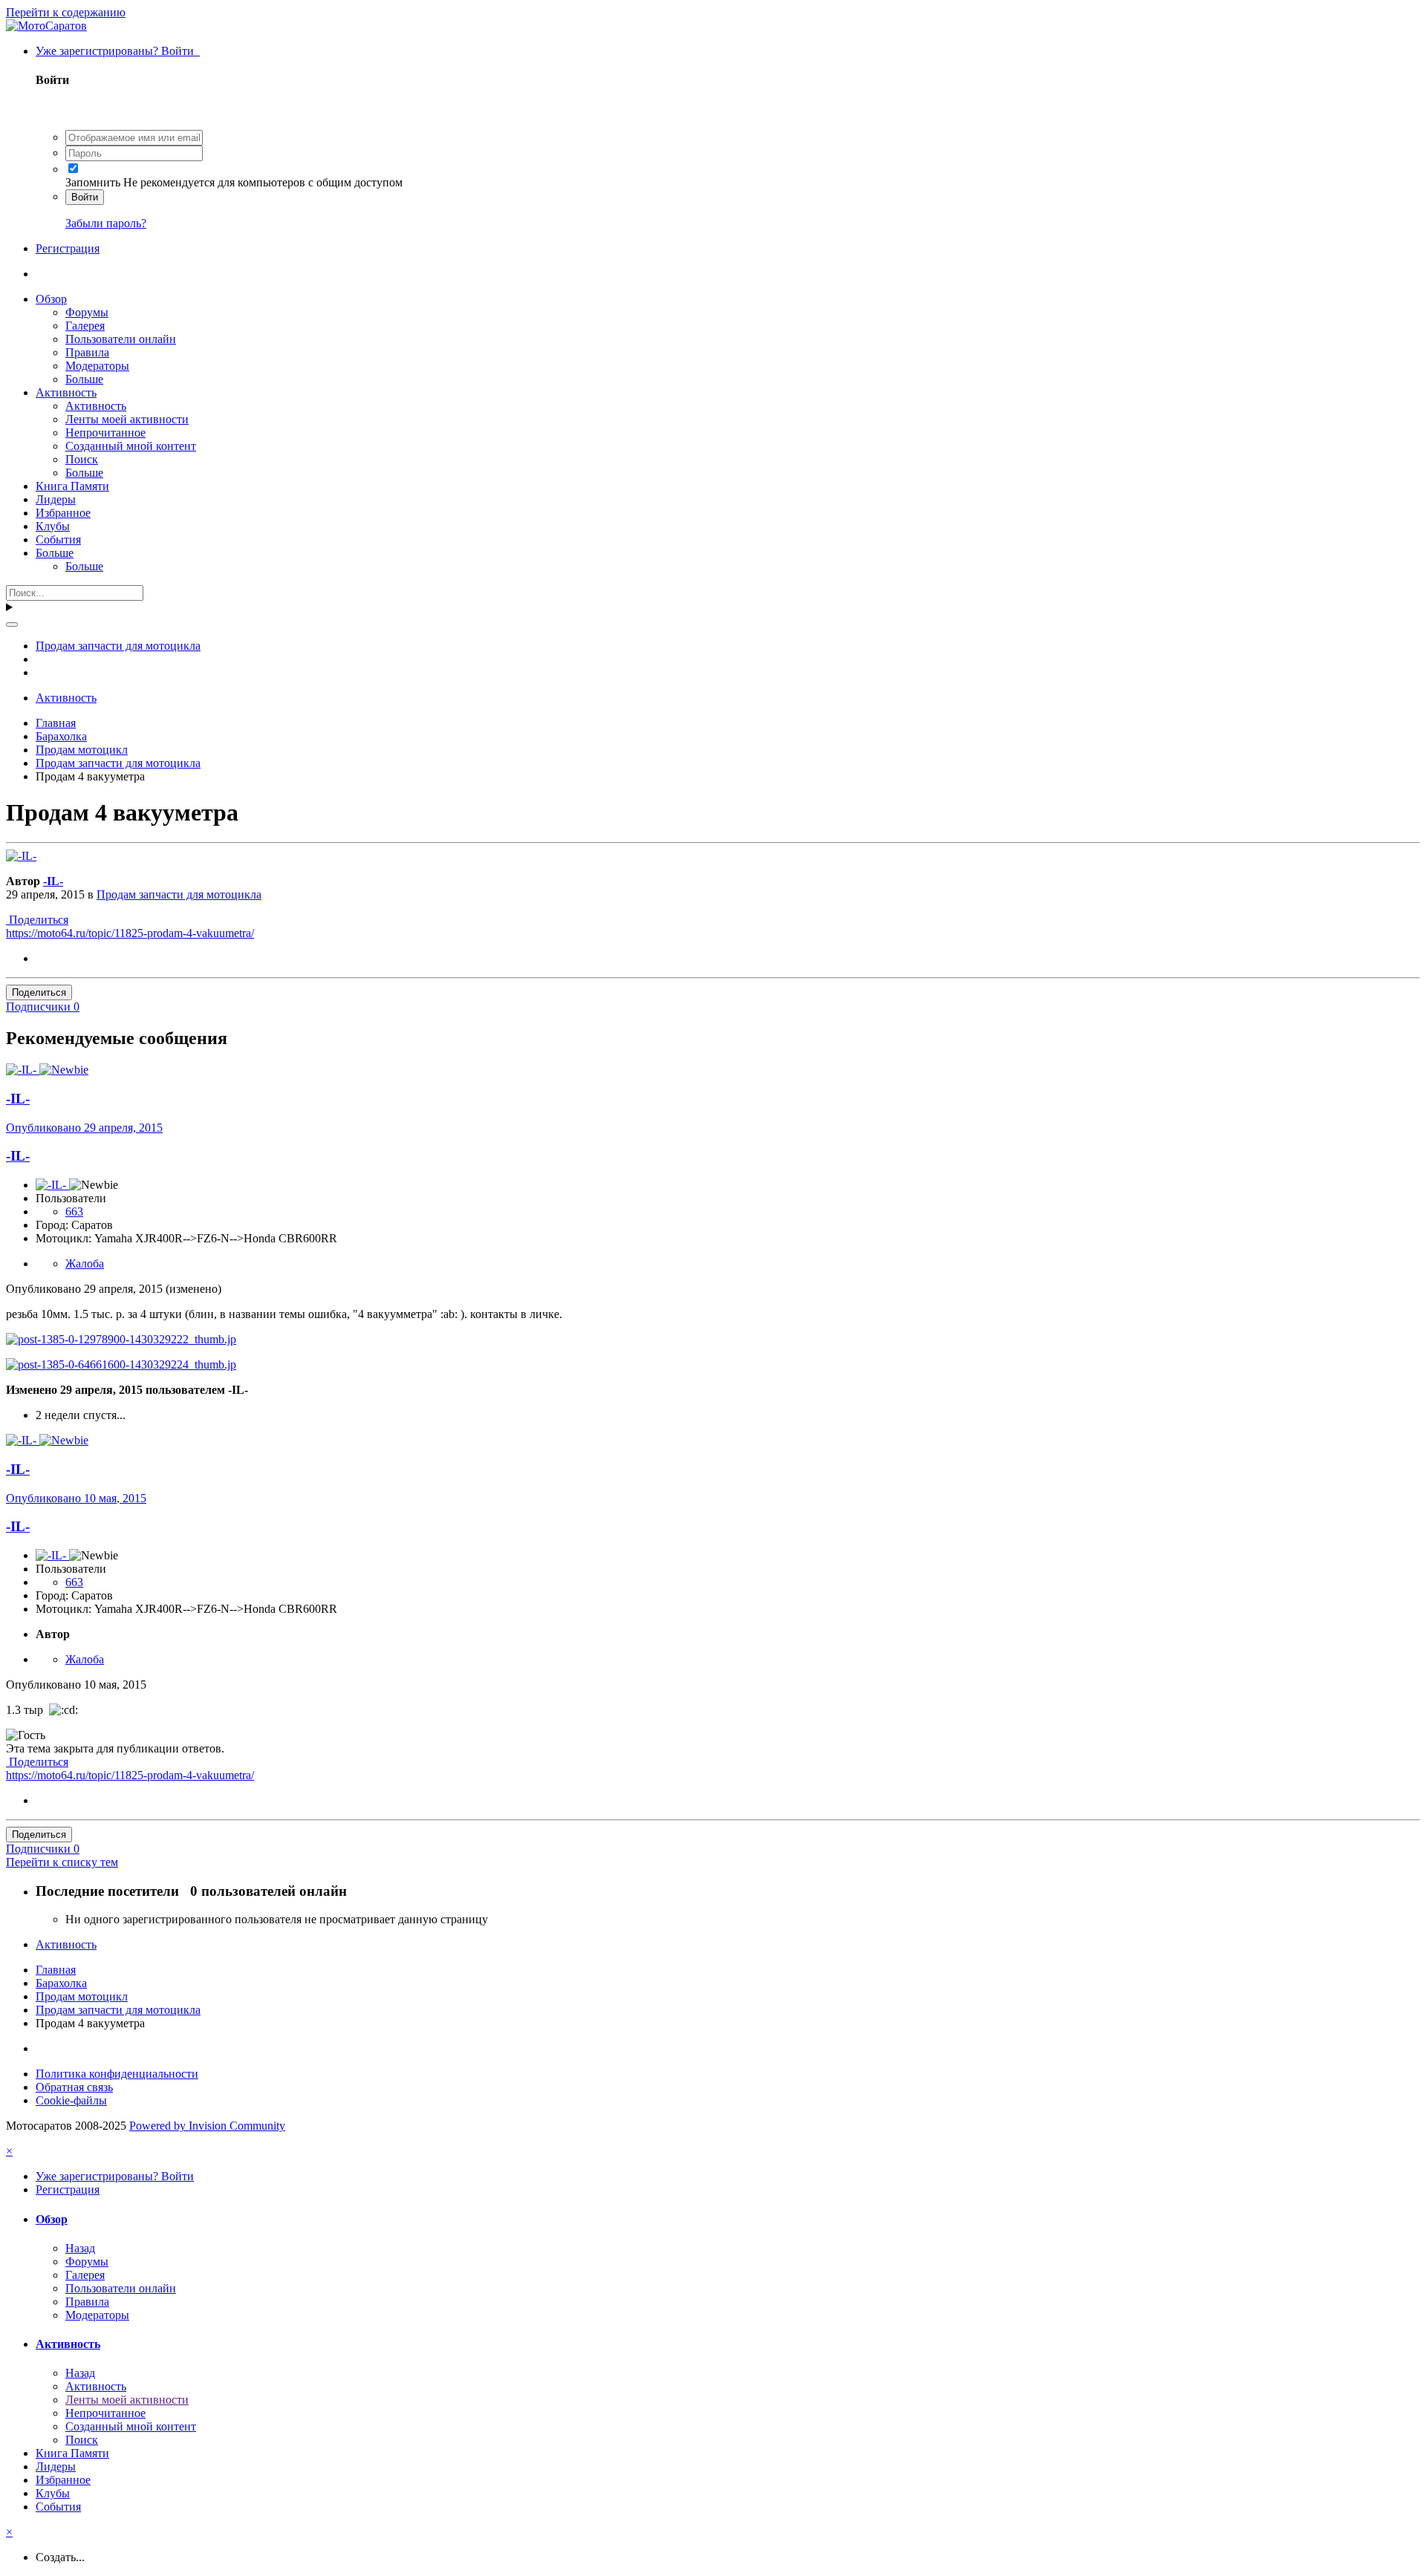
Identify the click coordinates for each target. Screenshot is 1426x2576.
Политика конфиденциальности (117, 2074)
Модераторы (97, 366)
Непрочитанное (105, 433)
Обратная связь (74, 2087)
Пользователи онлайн (121, 339)
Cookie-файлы (71, 2100)
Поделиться (37, 920)
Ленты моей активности (127, 419)
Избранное (63, 513)
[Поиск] (12, 625)
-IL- (53, 881)
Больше (84, 379)
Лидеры (56, 499)
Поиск (82, 459)
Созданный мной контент (131, 446)
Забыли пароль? (106, 223)
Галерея (85, 326)
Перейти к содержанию (66, 12)
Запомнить (93, 182)
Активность (66, 392)
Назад (80, 2248)
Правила (87, 352)
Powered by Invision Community (207, 2126)
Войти (85, 197)
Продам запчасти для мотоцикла (179, 894)
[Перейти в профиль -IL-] (21, 856)
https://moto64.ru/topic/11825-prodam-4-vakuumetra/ (130, 933)
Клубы (53, 526)
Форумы (87, 312)
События (58, 539)
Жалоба (85, 1263)
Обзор (51, 299)
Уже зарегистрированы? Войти (118, 51)
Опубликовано (84, 1128)
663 (74, 1212)
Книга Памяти (72, 486)
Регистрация (68, 248)
